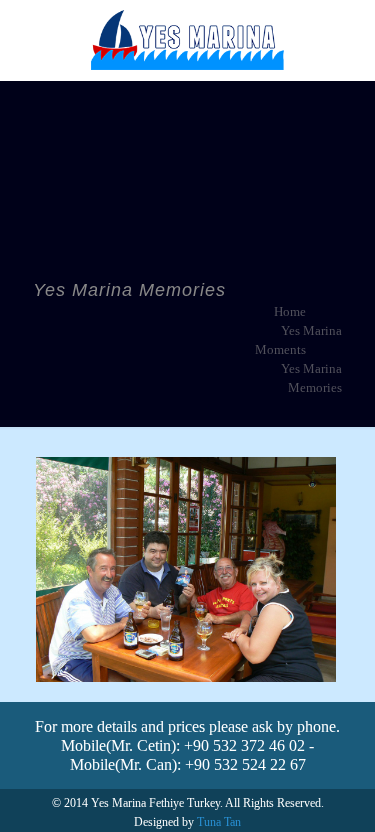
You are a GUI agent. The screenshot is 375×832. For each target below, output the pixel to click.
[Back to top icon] (334, 791)
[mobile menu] (348, 40)
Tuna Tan (219, 822)
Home (290, 311)
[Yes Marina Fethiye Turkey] (187, 40)
